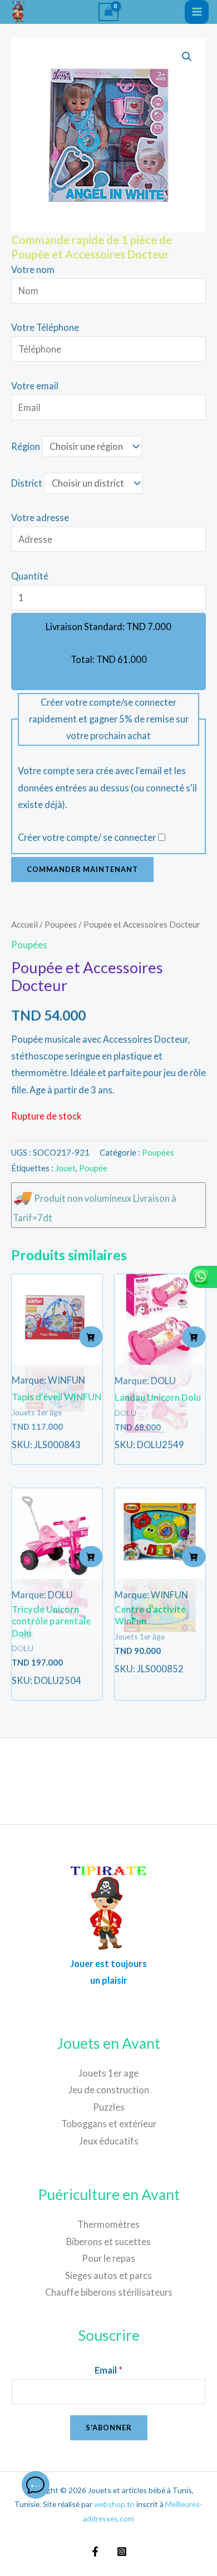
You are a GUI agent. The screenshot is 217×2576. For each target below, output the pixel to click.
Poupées (61, 924)
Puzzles (109, 2107)
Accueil (24, 924)
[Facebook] (95, 2552)
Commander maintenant (82, 869)
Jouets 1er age (108, 2073)
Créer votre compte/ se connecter (87, 837)
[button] (187, 57)
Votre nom (33, 269)
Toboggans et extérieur (109, 2124)
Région (26, 446)
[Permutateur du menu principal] (197, 12)
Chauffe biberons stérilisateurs (109, 2292)
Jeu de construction (109, 2090)
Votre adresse (40, 517)
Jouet (65, 1168)
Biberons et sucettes (108, 2241)
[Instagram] (122, 2552)
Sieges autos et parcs (108, 2275)
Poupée (93, 1168)
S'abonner (109, 2428)
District (27, 483)
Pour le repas (108, 2258)
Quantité (30, 576)
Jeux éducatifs (109, 2141)
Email (108, 2370)
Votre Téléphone (45, 327)
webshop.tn (114, 2504)
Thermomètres (108, 2224)
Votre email (35, 386)
